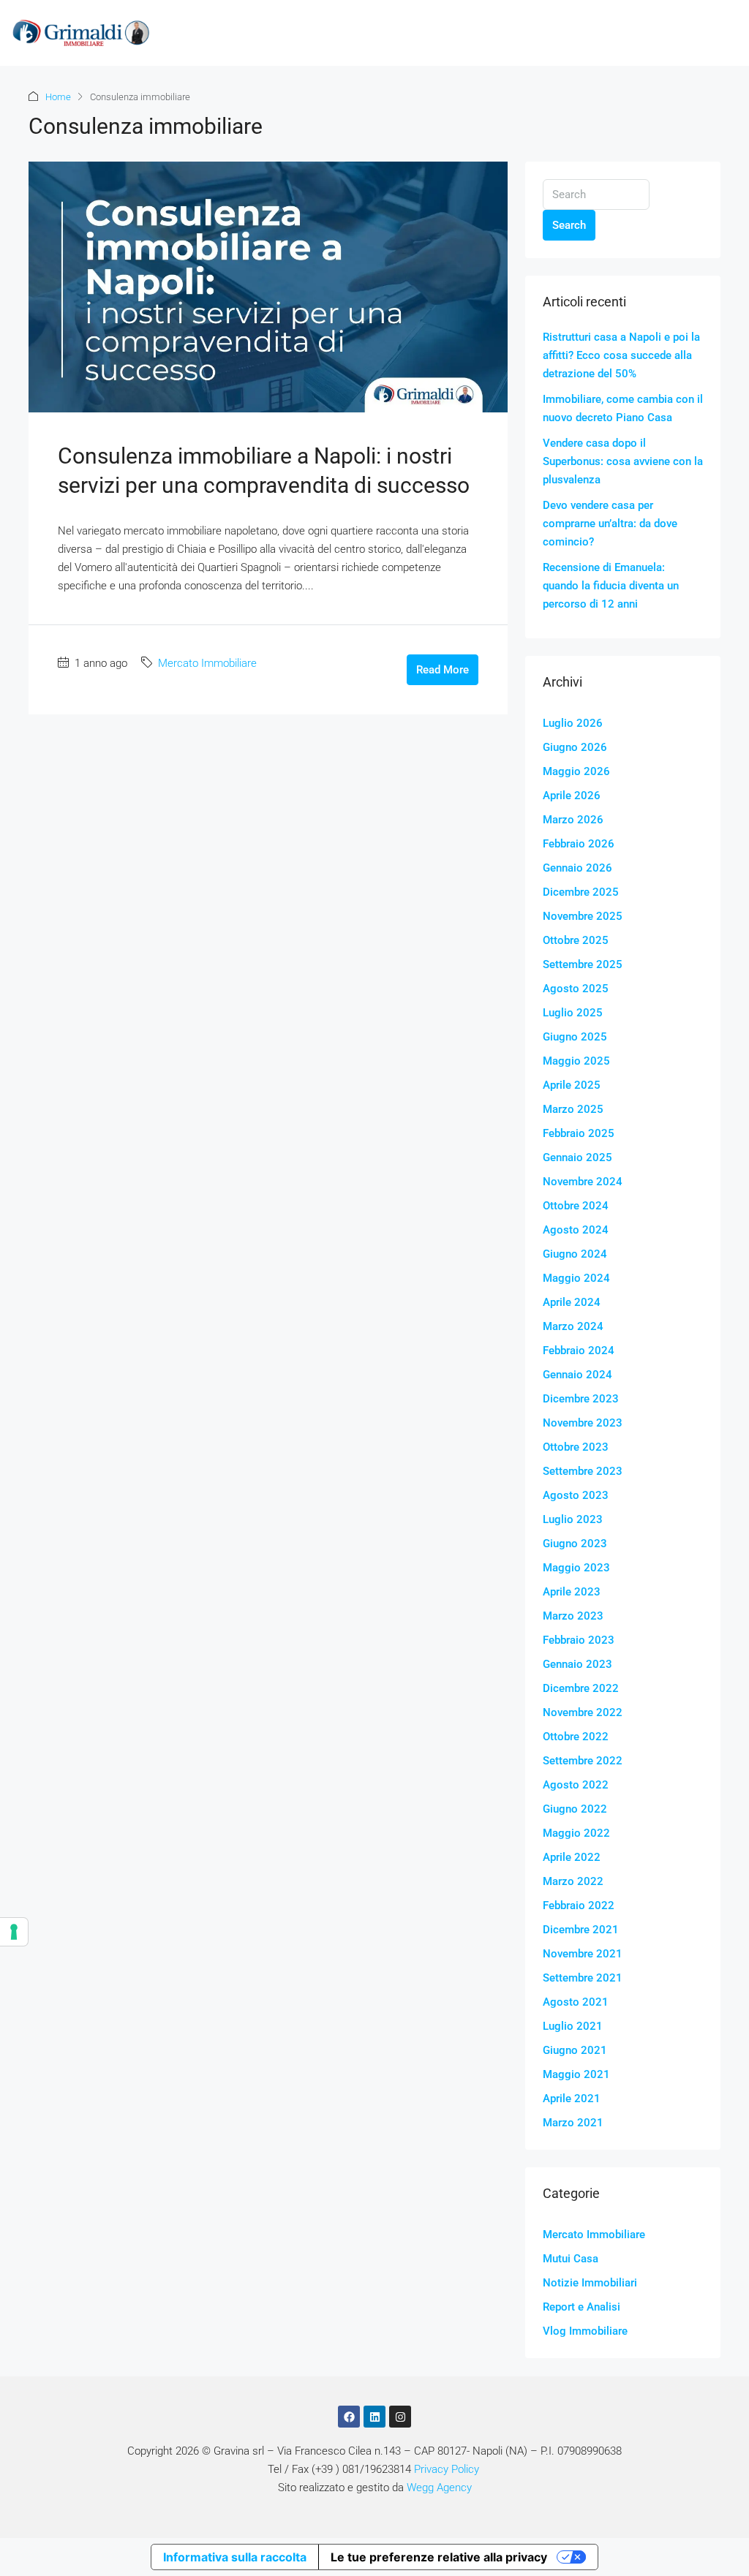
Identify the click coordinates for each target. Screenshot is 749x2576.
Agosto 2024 (576, 1230)
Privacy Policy (447, 2469)
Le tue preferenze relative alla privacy (439, 2557)
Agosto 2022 (576, 1785)
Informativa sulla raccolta (235, 2557)
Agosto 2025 (576, 989)
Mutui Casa (571, 2259)
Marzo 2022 (573, 1881)
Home (58, 97)
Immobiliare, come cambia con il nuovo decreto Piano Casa (623, 408)
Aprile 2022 (572, 1857)
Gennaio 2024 (577, 1375)
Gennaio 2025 (577, 1157)
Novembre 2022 (583, 1712)
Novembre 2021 (583, 1954)
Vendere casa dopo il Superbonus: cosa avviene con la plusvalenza (623, 461)
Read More (443, 670)
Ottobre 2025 (576, 940)
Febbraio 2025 (579, 1133)
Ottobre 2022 (576, 1737)
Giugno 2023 (575, 1544)
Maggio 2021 (576, 2074)
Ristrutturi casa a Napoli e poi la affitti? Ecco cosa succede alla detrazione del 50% (621, 355)
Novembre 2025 (583, 916)
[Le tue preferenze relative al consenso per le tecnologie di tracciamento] (14, 1932)
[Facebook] (349, 2417)
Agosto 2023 (576, 1495)
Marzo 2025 (573, 1109)
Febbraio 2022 (579, 1905)
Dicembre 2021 (581, 1930)
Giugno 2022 (575, 1809)
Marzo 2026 (573, 820)
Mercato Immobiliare (207, 663)
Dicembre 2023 (581, 1399)
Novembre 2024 (583, 1182)
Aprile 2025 (572, 1085)
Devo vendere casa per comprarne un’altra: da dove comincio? (610, 524)
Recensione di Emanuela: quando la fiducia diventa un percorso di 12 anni (611, 586)
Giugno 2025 (575, 1037)
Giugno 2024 (575, 1254)
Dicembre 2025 (581, 892)
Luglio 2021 (573, 2026)
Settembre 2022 (583, 1761)
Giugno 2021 (575, 2050)
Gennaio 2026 (577, 868)
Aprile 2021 (572, 2099)
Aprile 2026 (572, 796)
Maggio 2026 (576, 771)
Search (569, 225)
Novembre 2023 (583, 1423)
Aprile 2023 (572, 1592)
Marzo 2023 (573, 1616)
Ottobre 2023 (576, 1447)
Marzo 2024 (573, 1326)
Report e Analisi (581, 2307)
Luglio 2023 (573, 1519)
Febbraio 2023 (579, 1640)
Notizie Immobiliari (590, 2283)
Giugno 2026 (575, 747)
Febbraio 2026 (579, 844)
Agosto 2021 (576, 2002)
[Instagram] (400, 2417)
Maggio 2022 (576, 1833)
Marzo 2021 (573, 2123)
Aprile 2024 (572, 1302)
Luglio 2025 (573, 1013)
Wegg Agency (439, 2488)
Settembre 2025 (583, 964)
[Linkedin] (374, 2417)
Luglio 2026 (573, 723)
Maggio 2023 (576, 1568)
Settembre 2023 (583, 1471)
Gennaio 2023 (577, 1664)
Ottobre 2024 (576, 1206)
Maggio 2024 (576, 1278)
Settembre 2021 (583, 1978)
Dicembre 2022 (581, 1688)
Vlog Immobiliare (585, 2331)
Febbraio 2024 (579, 1351)
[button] (728, 33)
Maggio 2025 (576, 1061)
